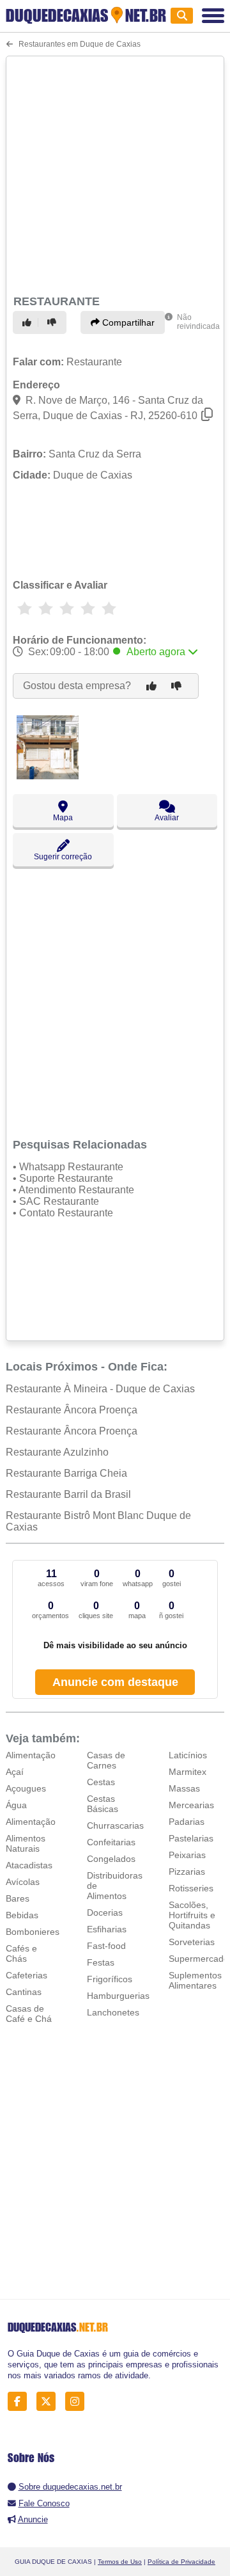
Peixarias (187, 1855)
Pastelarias (191, 1838)
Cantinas (24, 1992)
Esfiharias (107, 1929)
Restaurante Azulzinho (57, 1452)
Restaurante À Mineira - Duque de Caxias (100, 1389)
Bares (18, 1898)
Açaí (15, 1772)
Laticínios (188, 1755)
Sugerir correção (63, 857)
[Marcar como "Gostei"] (29, 322)
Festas (101, 1962)
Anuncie (33, 2519)
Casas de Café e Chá (29, 2014)
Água (16, 1805)
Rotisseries (191, 1888)
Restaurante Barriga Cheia (66, 1473)
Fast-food (106, 1946)
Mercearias (191, 1805)
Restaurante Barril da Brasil (68, 1494)
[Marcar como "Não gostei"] (54, 322)
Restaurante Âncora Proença (72, 1410)
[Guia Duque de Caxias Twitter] (50, 2402)
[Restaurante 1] (48, 776)
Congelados (111, 1859)
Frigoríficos (110, 1979)
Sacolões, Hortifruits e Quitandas (192, 1915)
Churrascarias (115, 1825)
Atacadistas (29, 1865)
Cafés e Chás (21, 1953)
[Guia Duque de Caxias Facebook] (21, 2402)
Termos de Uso (120, 2562)
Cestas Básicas (103, 1804)
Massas (184, 1788)
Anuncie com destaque (115, 1682)
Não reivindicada (198, 322)
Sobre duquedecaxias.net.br (70, 2487)
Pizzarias (187, 1872)
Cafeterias (27, 1975)
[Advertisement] (115, 173)
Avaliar (167, 818)
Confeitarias (111, 1842)
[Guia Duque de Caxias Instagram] (78, 2402)
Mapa (63, 818)
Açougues (26, 1788)
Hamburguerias (118, 1996)
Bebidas (22, 1915)
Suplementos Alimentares (195, 1980)
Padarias (187, 1822)
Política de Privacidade (181, 2562)
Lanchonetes (113, 2012)
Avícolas (23, 1882)
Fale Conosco (44, 2503)
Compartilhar (127, 322)
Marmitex (188, 1772)
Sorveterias (192, 1942)
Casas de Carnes (106, 1760)
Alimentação (31, 1755)
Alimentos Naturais (26, 1843)
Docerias (105, 1912)
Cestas (101, 1782)
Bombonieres (33, 1932)
